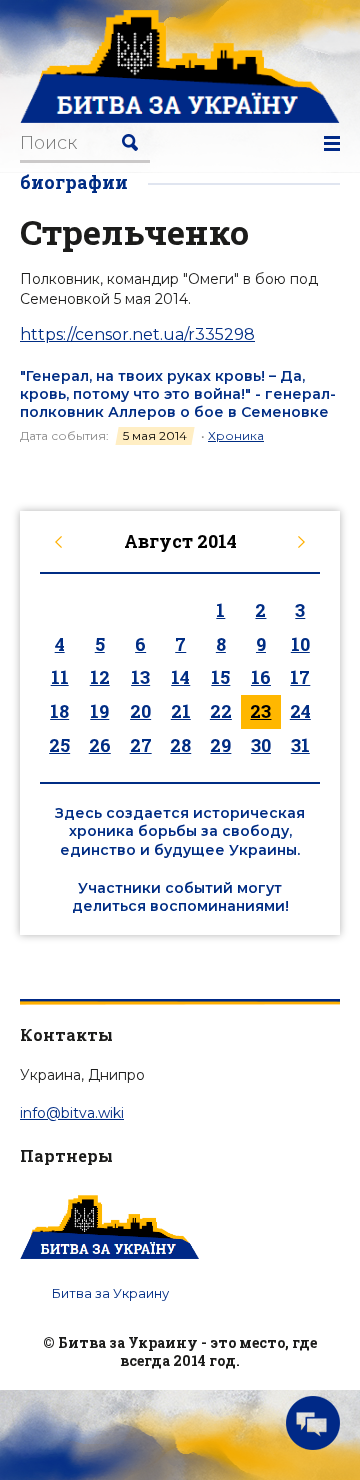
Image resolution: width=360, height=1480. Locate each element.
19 (99, 711)
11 (60, 677)
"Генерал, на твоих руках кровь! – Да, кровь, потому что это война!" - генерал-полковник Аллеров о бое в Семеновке (178, 394)
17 (300, 677)
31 (300, 745)
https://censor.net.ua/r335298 (137, 334)
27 (141, 745)
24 (300, 711)
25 (59, 745)
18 (59, 711)
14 (180, 677)
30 (261, 745)
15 (220, 677)
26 (100, 745)
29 (220, 745)
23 (260, 711)
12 (100, 677)
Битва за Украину (110, 1293)
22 (221, 711)
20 (140, 711)
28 (180, 745)
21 (181, 711)
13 (140, 677)
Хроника (236, 435)
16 (261, 677)
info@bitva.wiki (72, 1113)
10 (300, 644)
